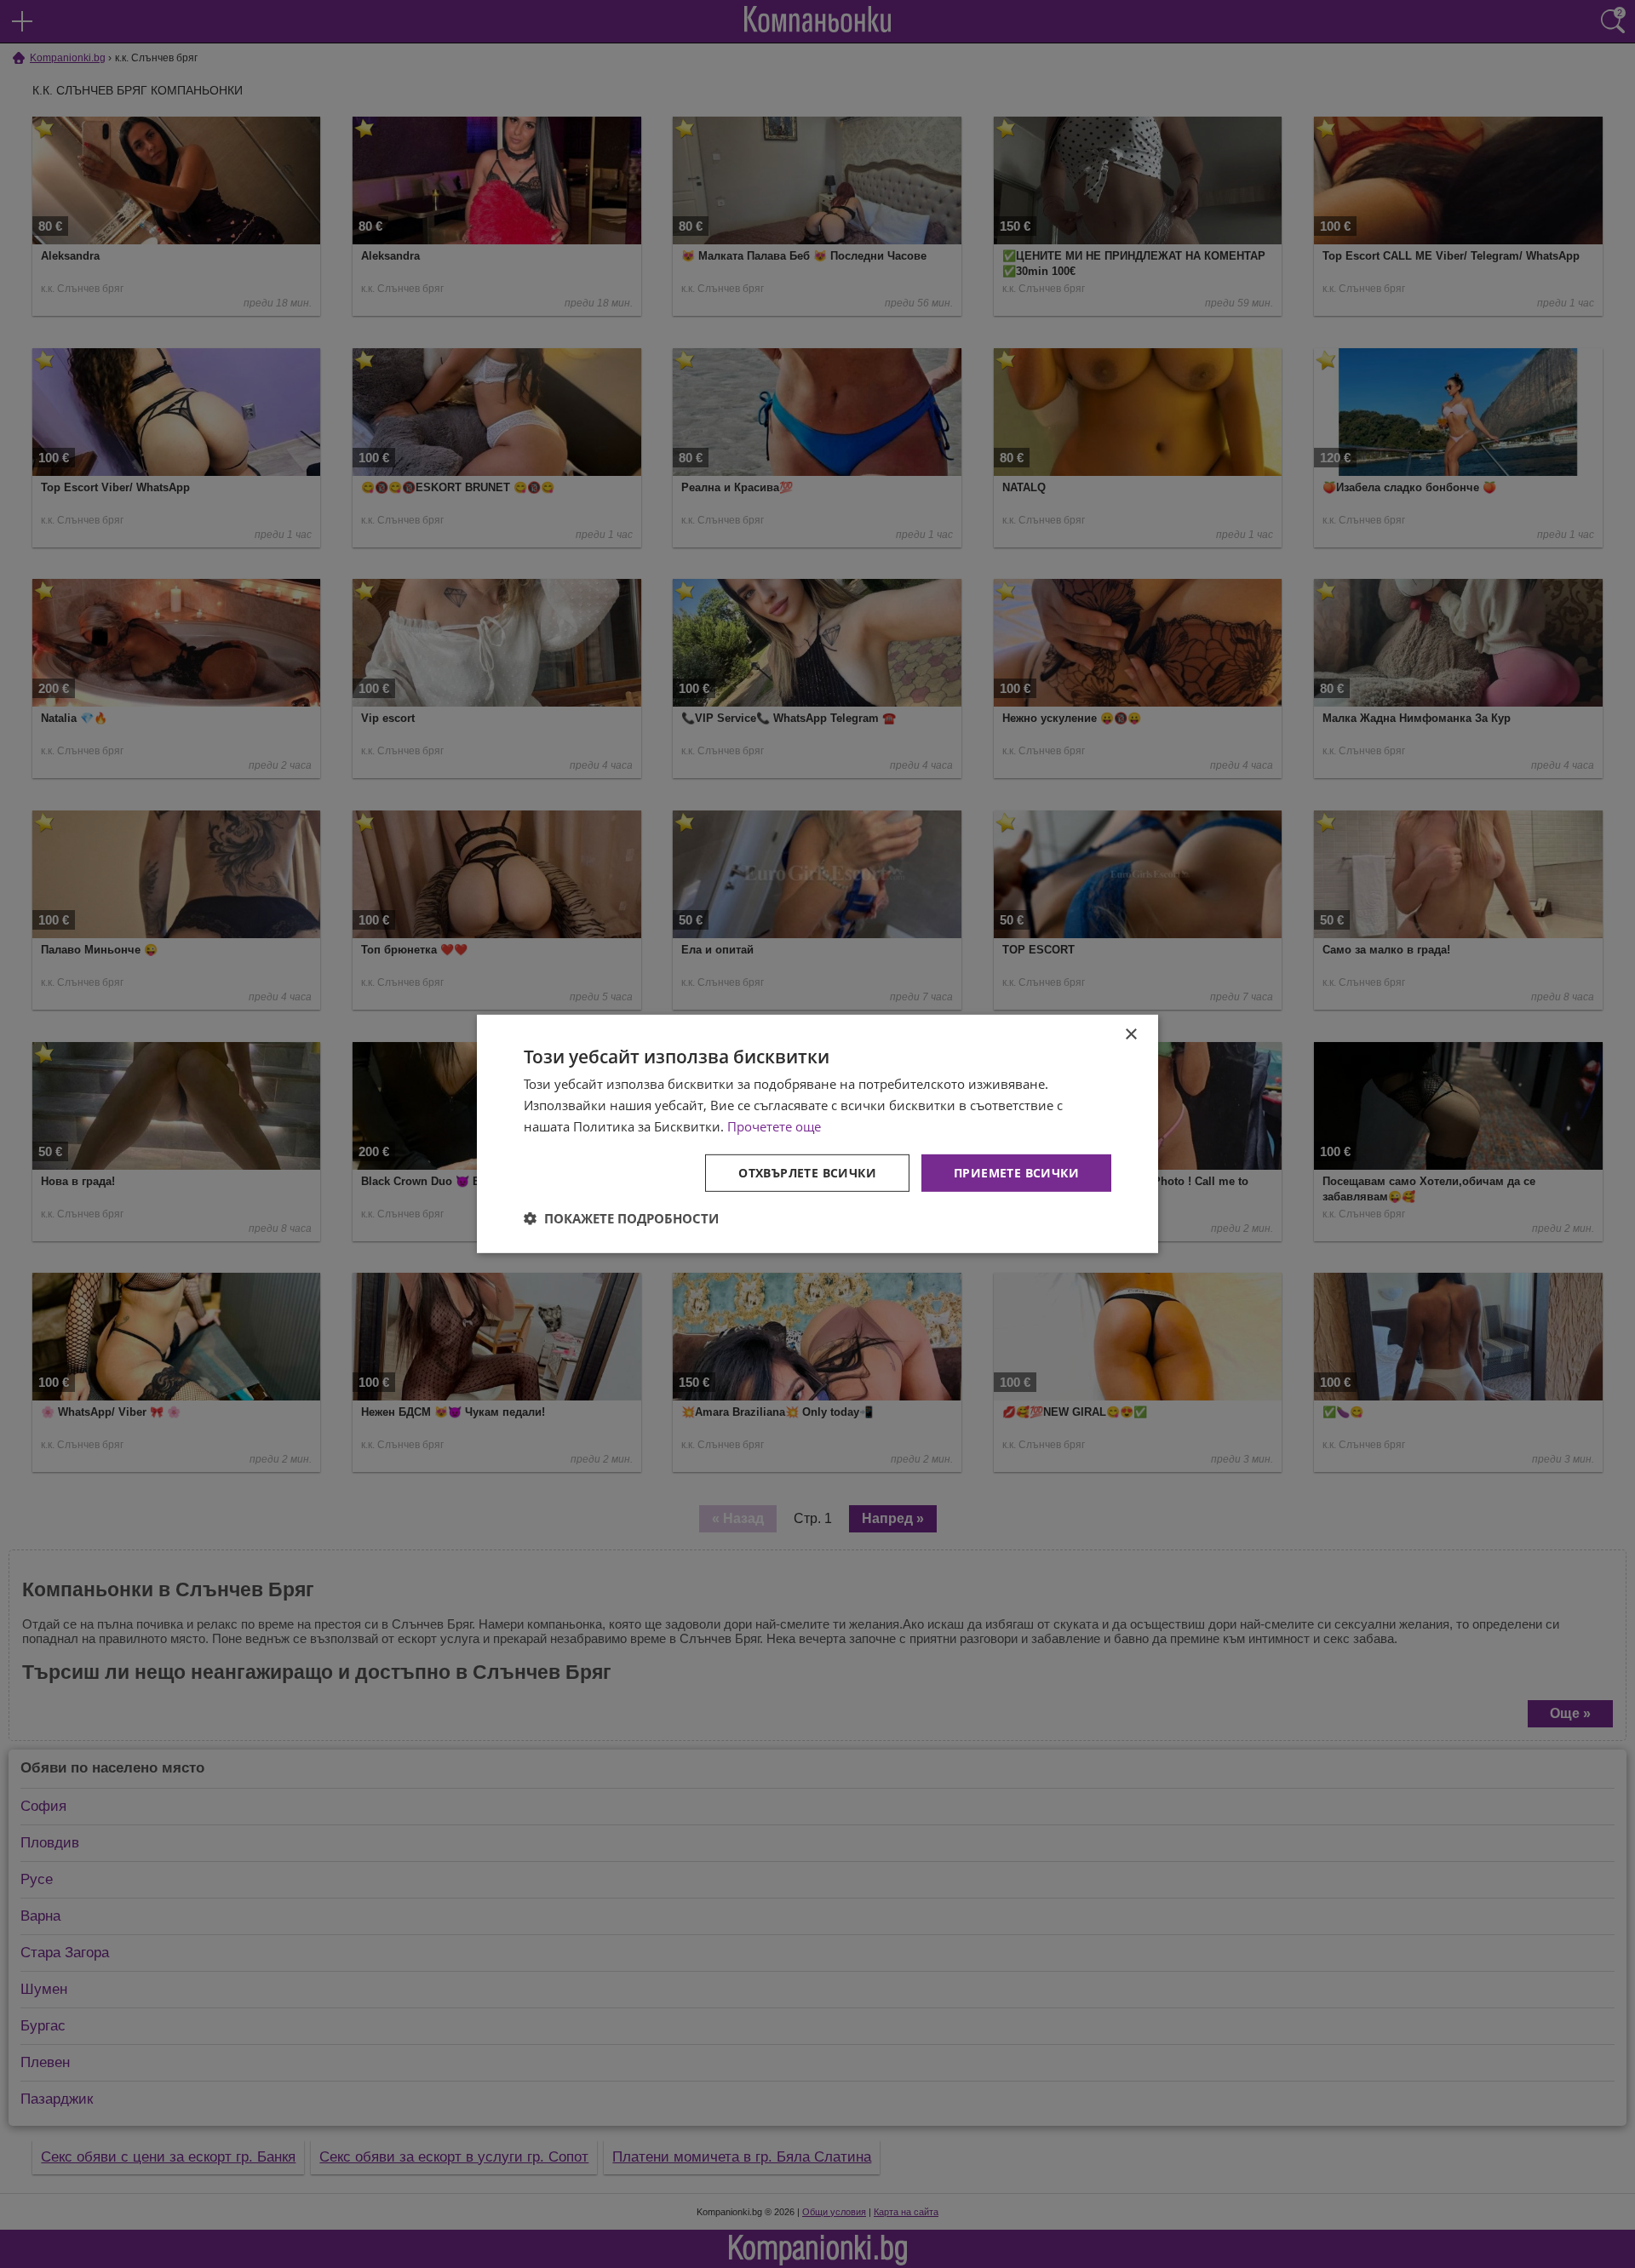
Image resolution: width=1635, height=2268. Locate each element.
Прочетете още (774, 1126)
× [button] (1130, 1035)
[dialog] (817, 1134)
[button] (621, 1218)
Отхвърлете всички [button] (807, 1172)
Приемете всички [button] (1016, 1172)
